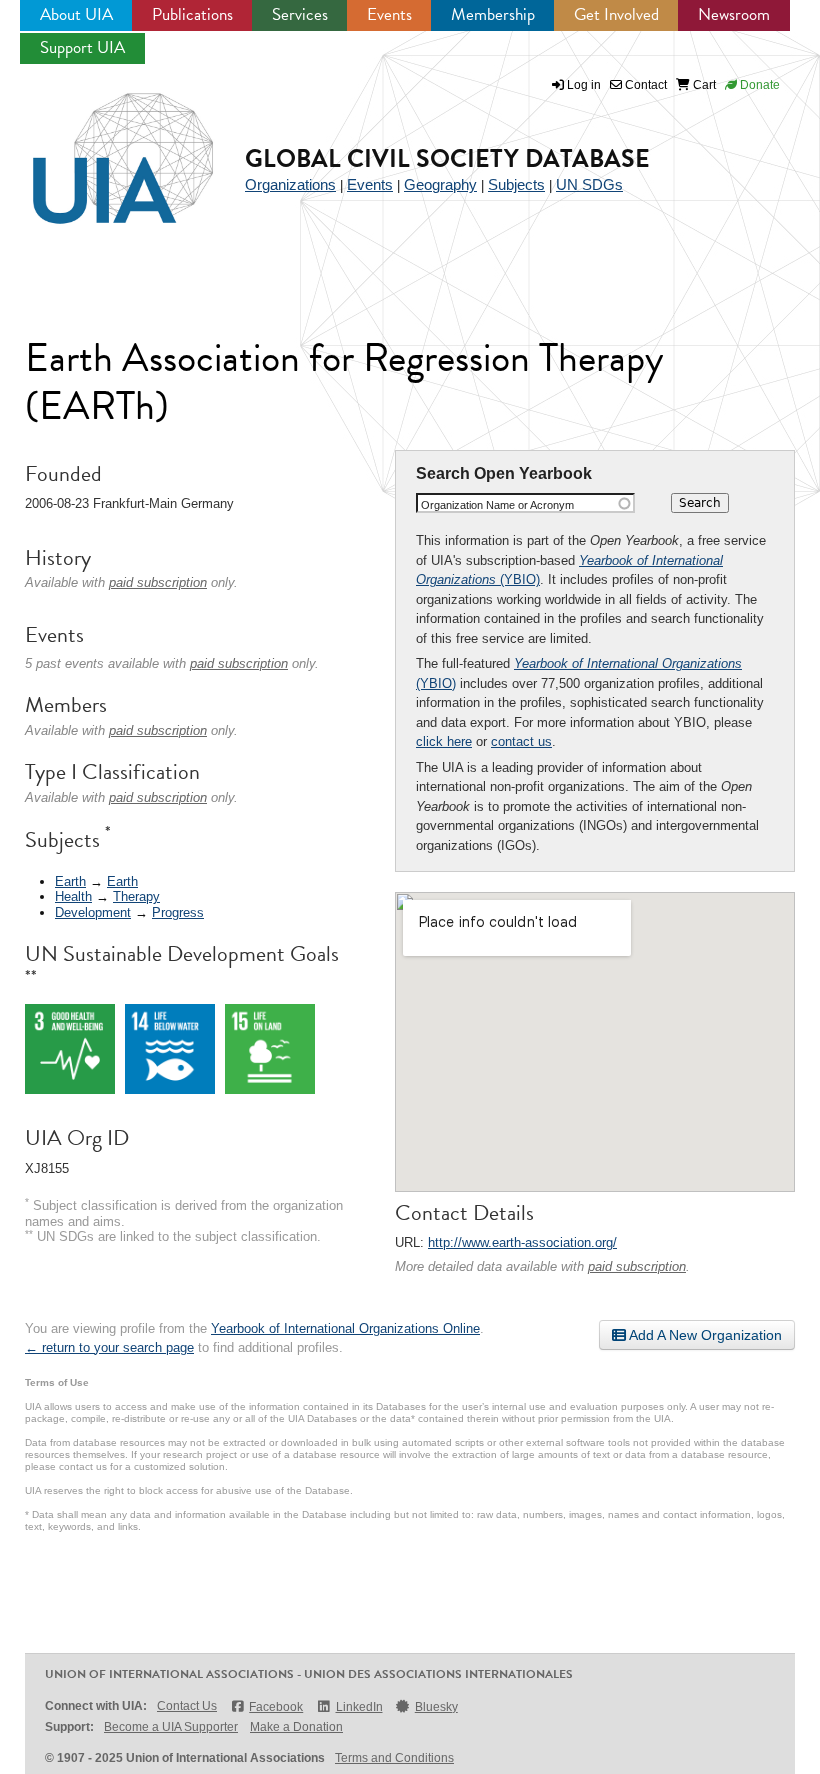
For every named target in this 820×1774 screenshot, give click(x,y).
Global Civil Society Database (447, 158)
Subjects (516, 184)
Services (300, 14)
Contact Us (187, 1706)
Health (73, 896)
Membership (493, 14)
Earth (70, 881)
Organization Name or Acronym (497, 505)
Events (389, 14)
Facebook (276, 1707)
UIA (100, 147)
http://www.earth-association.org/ (522, 1242)
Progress (178, 912)
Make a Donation (296, 1727)
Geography (440, 184)
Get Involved (616, 14)
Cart (703, 85)
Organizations (290, 184)
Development (93, 912)
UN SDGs (589, 184)
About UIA (76, 14)
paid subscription (637, 1266)
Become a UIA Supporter (171, 1727)
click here (444, 741)
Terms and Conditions (394, 1758)
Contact (644, 85)
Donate (758, 85)
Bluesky (436, 1707)
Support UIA (82, 47)
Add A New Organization (704, 1335)
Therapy (136, 896)
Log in (584, 85)
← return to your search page (109, 1347)
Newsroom (734, 14)
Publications (192, 14)
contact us (521, 741)
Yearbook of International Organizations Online (345, 1328)
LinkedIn (359, 1707)
